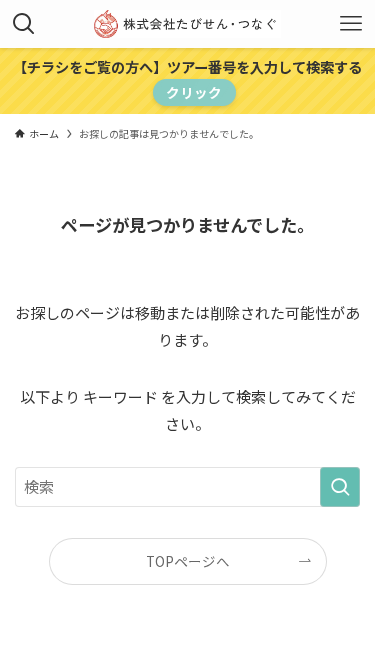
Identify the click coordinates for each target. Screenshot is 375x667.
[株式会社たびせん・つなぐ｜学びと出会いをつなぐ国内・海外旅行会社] (187, 24)
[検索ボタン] (24, 24)
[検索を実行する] (340, 487)
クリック (194, 92)
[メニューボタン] (351, 24)
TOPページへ (188, 561)
